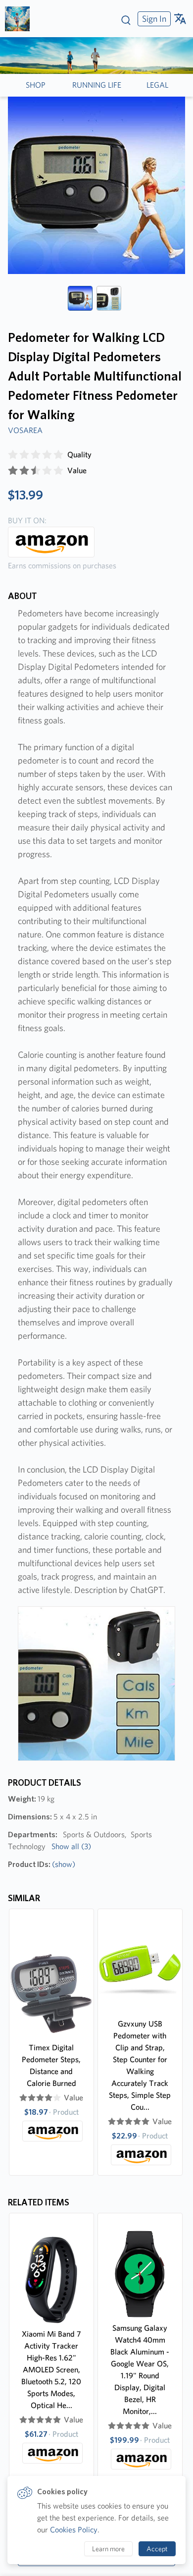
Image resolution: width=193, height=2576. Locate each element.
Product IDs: (42, 1864)
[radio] (13, 455)
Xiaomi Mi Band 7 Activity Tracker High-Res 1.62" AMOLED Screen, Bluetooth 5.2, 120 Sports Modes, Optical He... (51, 2370)
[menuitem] (153, 19)
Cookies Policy (74, 2530)
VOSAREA (25, 430)
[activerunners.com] (21, 19)
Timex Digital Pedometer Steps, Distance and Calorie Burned (51, 2065)
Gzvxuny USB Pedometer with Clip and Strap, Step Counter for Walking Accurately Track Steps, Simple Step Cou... (140, 2065)
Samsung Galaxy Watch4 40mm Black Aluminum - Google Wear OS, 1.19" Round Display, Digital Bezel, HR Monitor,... (140, 2370)
